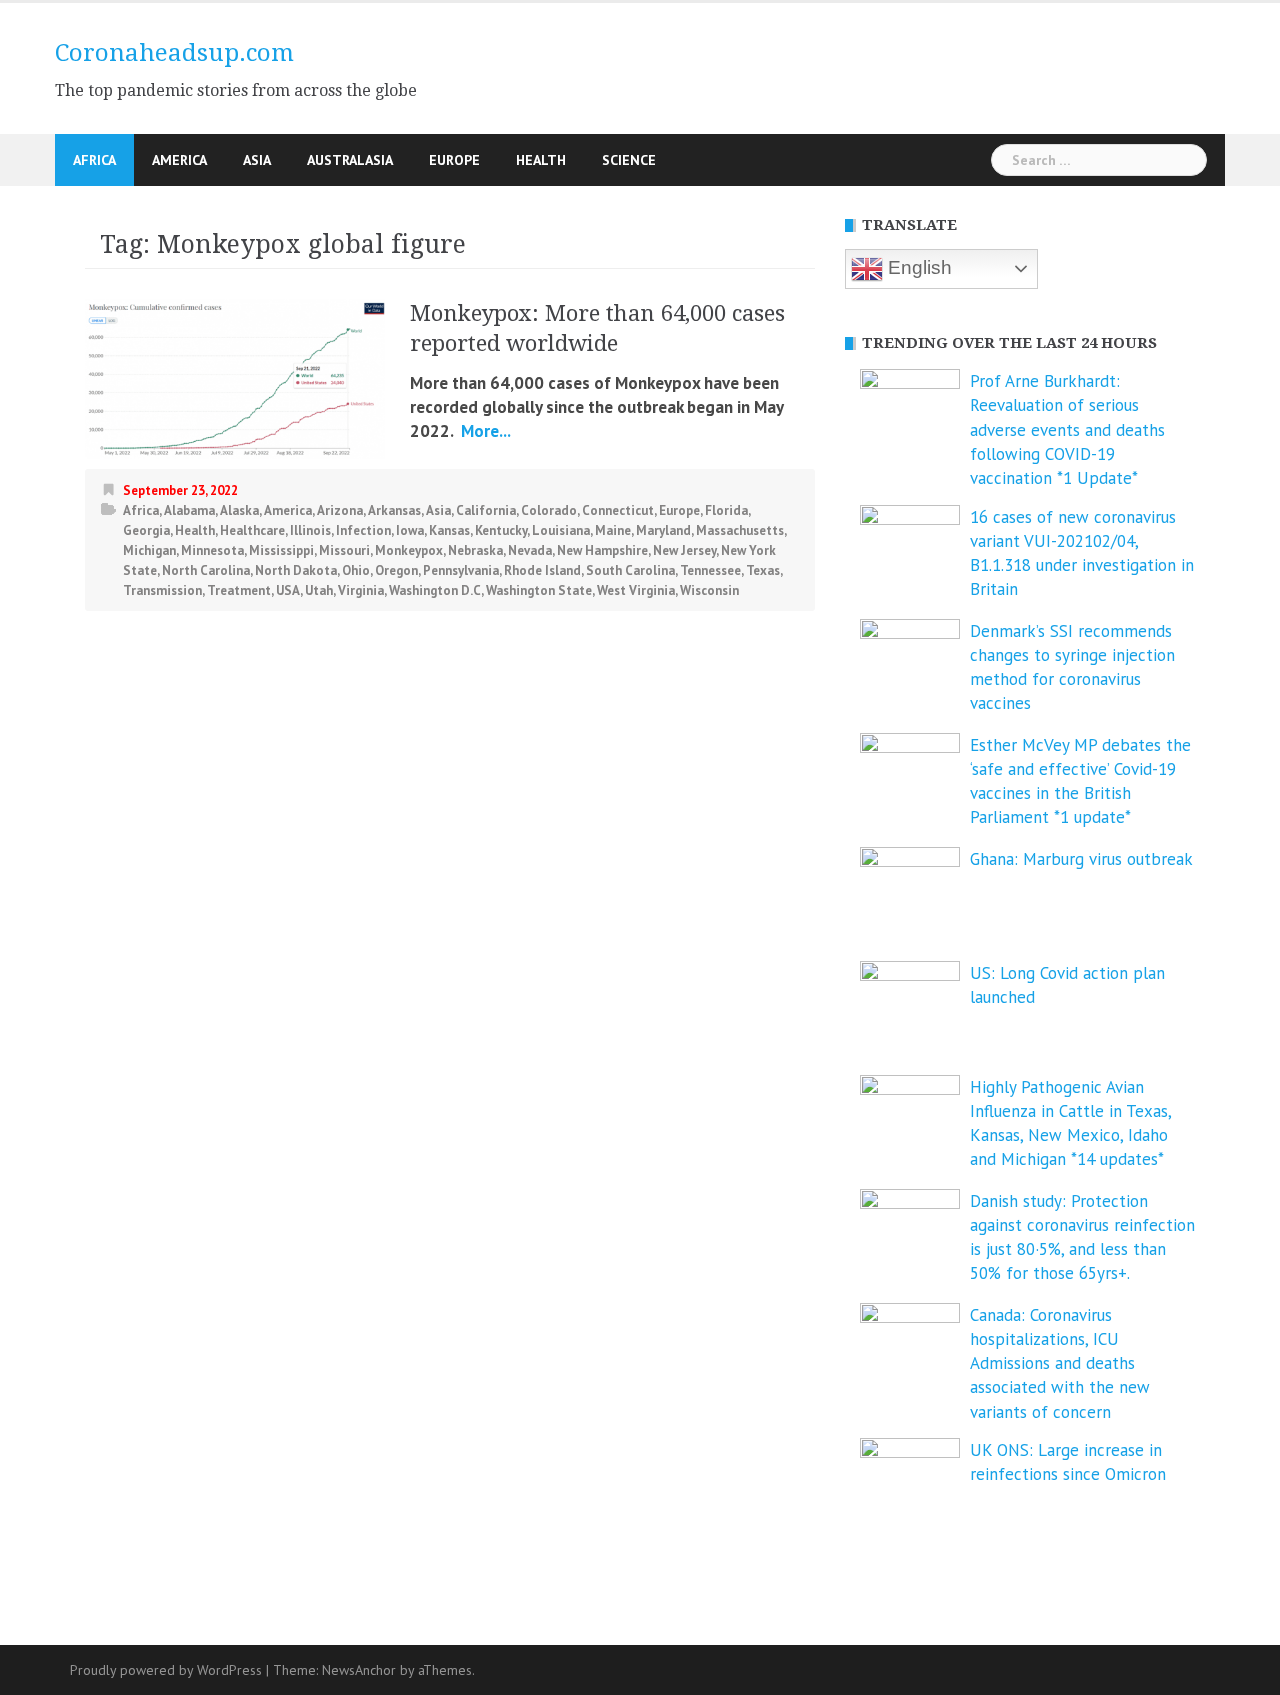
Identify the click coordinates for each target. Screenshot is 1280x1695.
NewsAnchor (359, 1670)
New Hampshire (602, 550)
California (486, 510)
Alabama (189, 510)
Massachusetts (740, 530)
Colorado (549, 510)
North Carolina (206, 570)
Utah (319, 590)
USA (288, 590)
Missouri (344, 550)
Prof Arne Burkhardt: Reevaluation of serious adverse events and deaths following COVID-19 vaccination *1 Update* (1067, 429)
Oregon (396, 570)
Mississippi (281, 550)
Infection (363, 530)
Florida (726, 510)
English (917, 267)
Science (629, 160)
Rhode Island (542, 570)
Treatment (239, 590)
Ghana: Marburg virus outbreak (1081, 859)
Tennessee (710, 570)
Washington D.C (435, 590)
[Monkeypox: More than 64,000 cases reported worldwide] (235, 377)
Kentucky (501, 530)
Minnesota (212, 550)
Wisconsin (709, 590)
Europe (454, 160)
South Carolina (630, 570)
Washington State (539, 590)
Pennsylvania (461, 570)
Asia (257, 160)
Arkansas (394, 510)
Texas (763, 570)
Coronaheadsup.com (174, 53)
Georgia (146, 530)
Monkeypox (409, 550)
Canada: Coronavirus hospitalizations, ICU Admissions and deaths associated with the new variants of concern (1060, 1363)
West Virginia (636, 590)
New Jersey (684, 550)
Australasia (350, 160)
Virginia (361, 590)
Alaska (239, 510)
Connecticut (618, 510)
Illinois (310, 530)
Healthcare (252, 530)
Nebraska (475, 550)
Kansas (449, 530)
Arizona (340, 510)
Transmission (162, 590)
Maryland (663, 530)
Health (541, 160)
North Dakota (296, 570)
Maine (613, 530)
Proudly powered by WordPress (166, 1670)
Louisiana (561, 530)
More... (484, 431)
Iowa (410, 530)
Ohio (356, 570)
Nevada (530, 550)
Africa (94, 160)
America (179, 160)
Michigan (149, 550)
